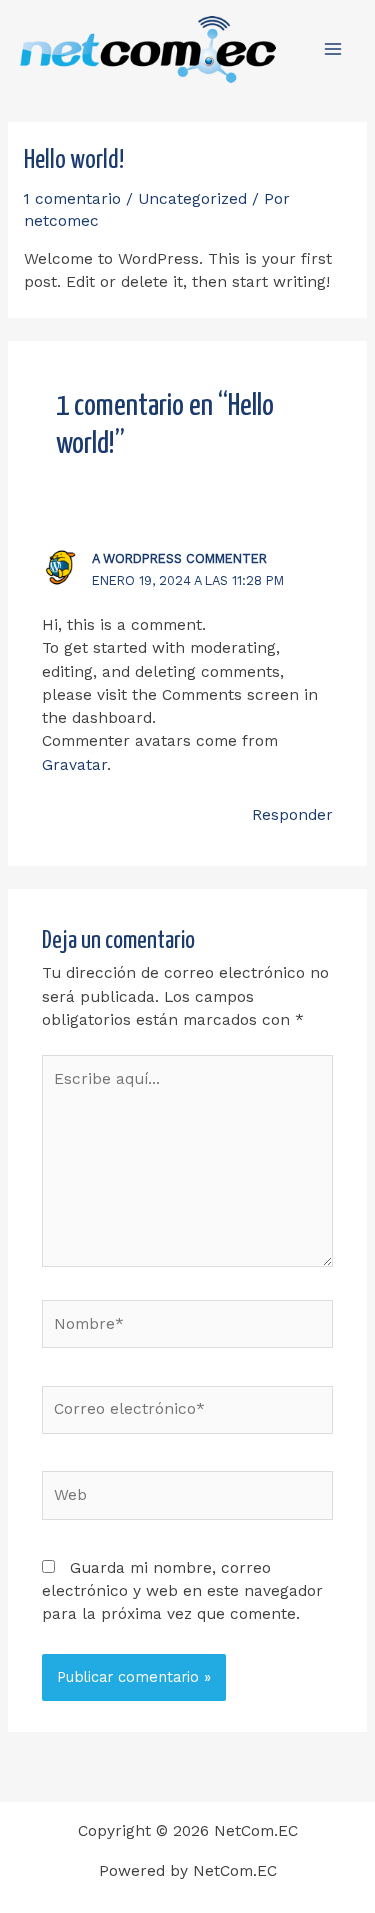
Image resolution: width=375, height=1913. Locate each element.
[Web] (188, 1499)
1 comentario (72, 199)
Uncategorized (192, 199)
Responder (292, 815)
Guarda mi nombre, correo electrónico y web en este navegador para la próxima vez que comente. (182, 1591)
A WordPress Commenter (179, 558)
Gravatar (74, 765)
